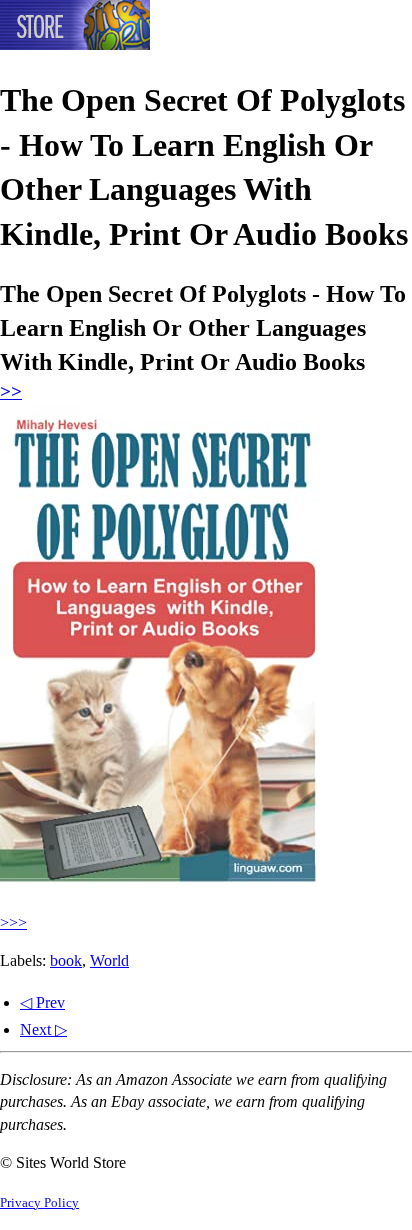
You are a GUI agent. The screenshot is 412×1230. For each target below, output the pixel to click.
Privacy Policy (39, 1203)
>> (11, 391)
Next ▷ (43, 1029)
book (66, 960)
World (109, 960)
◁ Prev (42, 1002)
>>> (13, 922)
